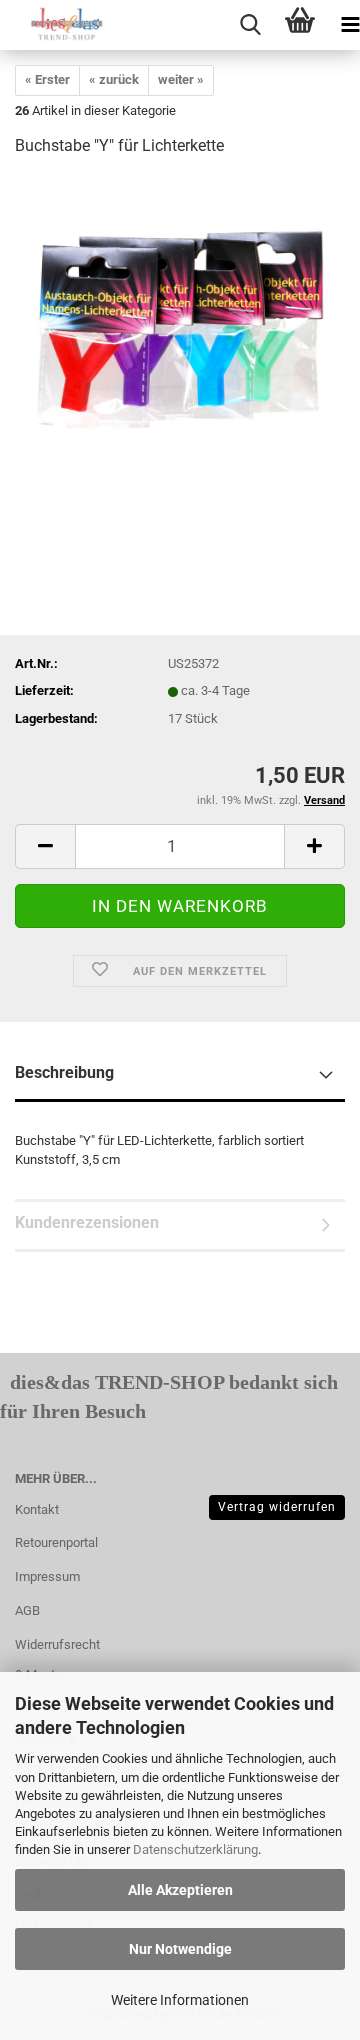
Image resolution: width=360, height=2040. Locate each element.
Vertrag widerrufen (277, 1507)
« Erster (47, 79)
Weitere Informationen (180, 2000)
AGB (27, 1610)
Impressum (47, 1576)
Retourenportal (56, 1542)
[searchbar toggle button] (250, 25)
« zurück (114, 79)
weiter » (181, 79)
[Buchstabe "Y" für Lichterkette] (180, 324)
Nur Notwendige (180, 1949)
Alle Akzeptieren (180, 1890)
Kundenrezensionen (87, 1222)
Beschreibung (64, 1072)
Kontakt (37, 1509)
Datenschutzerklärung (195, 1849)
